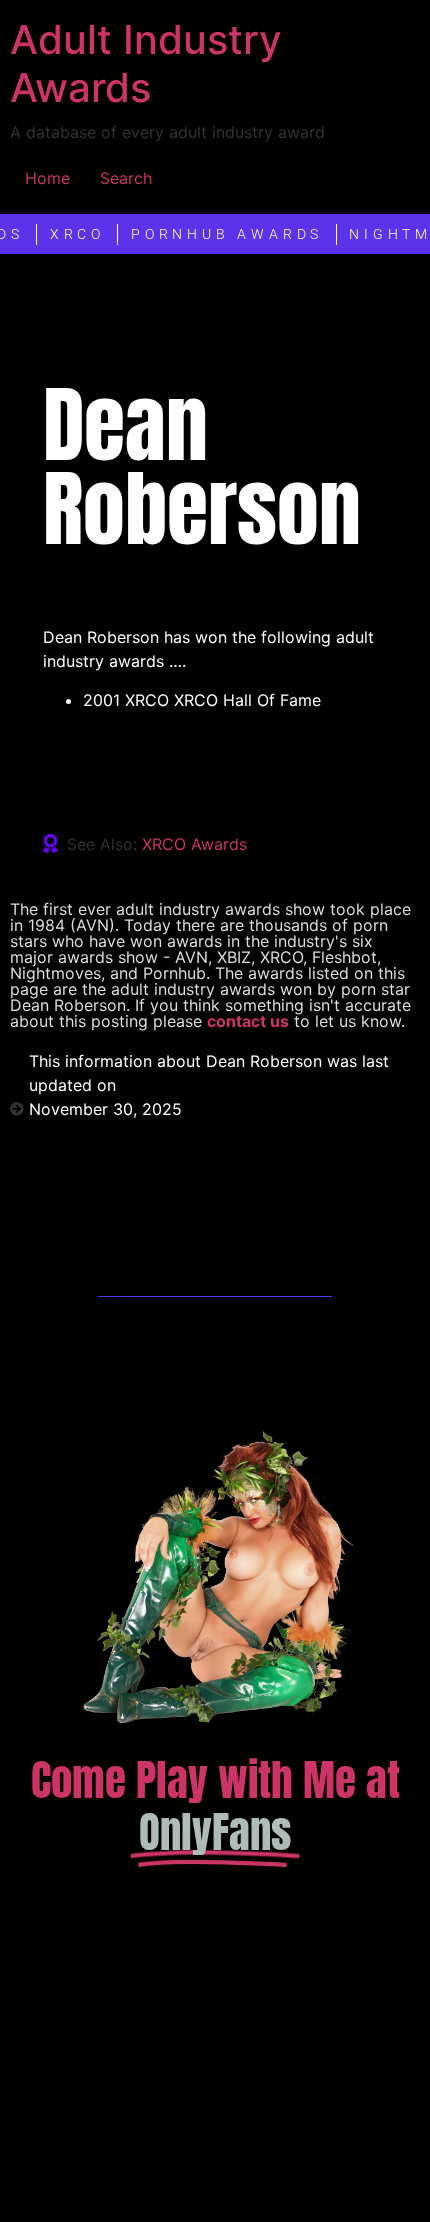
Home (47, 178)
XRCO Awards (194, 844)
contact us (248, 1021)
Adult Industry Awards (146, 63)
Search (126, 178)
